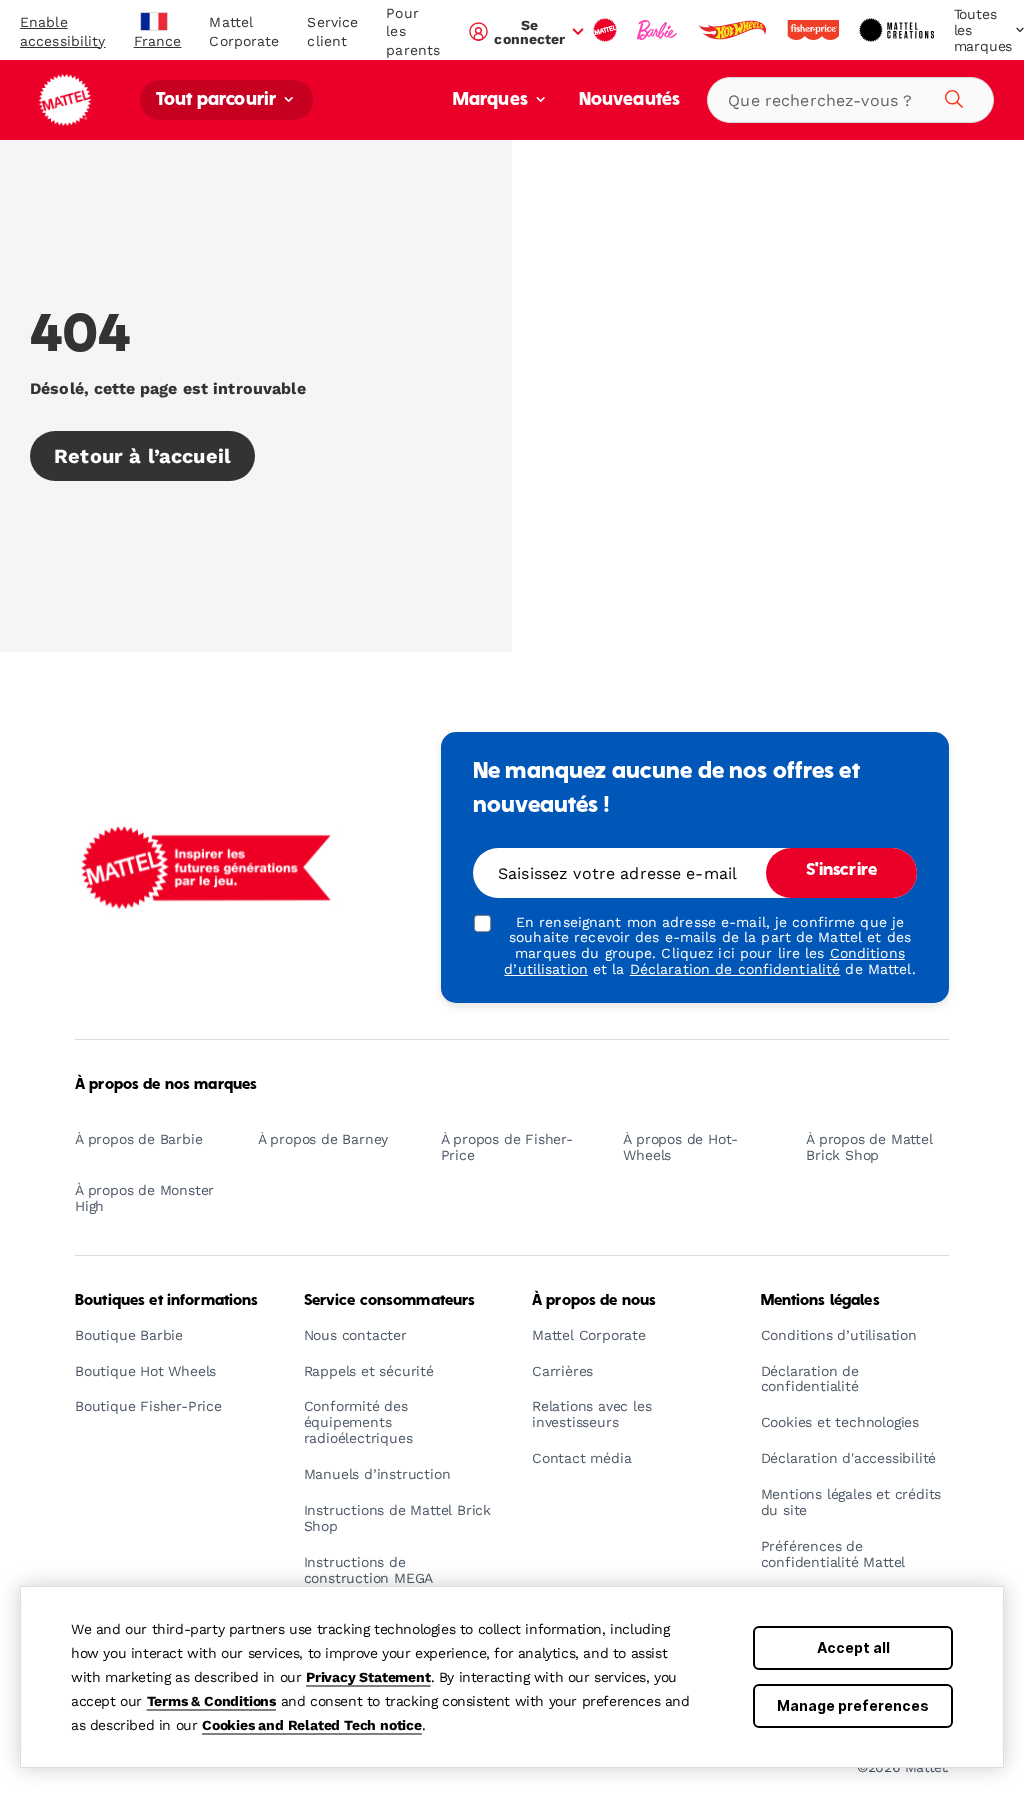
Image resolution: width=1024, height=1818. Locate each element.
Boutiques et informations (167, 1301)
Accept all (853, 1647)
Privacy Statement (368, 1677)
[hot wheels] (734, 30)
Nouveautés (630, 100)
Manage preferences (853, 1705)
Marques (492, 100)
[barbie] (659, 30)
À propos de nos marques (166, 1085)
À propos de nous (594, 1301)
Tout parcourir (218, 100)
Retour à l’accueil (142, 456)
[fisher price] (815, 30)
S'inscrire (841, 871)
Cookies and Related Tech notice (312, 1725)
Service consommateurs (390, 1301)
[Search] (951, 96)
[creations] (898, 30)
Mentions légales (820, 1301)
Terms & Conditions (211, 1701)
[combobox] (850, 100)
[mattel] (607, 30)
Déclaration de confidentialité (735, 969)
